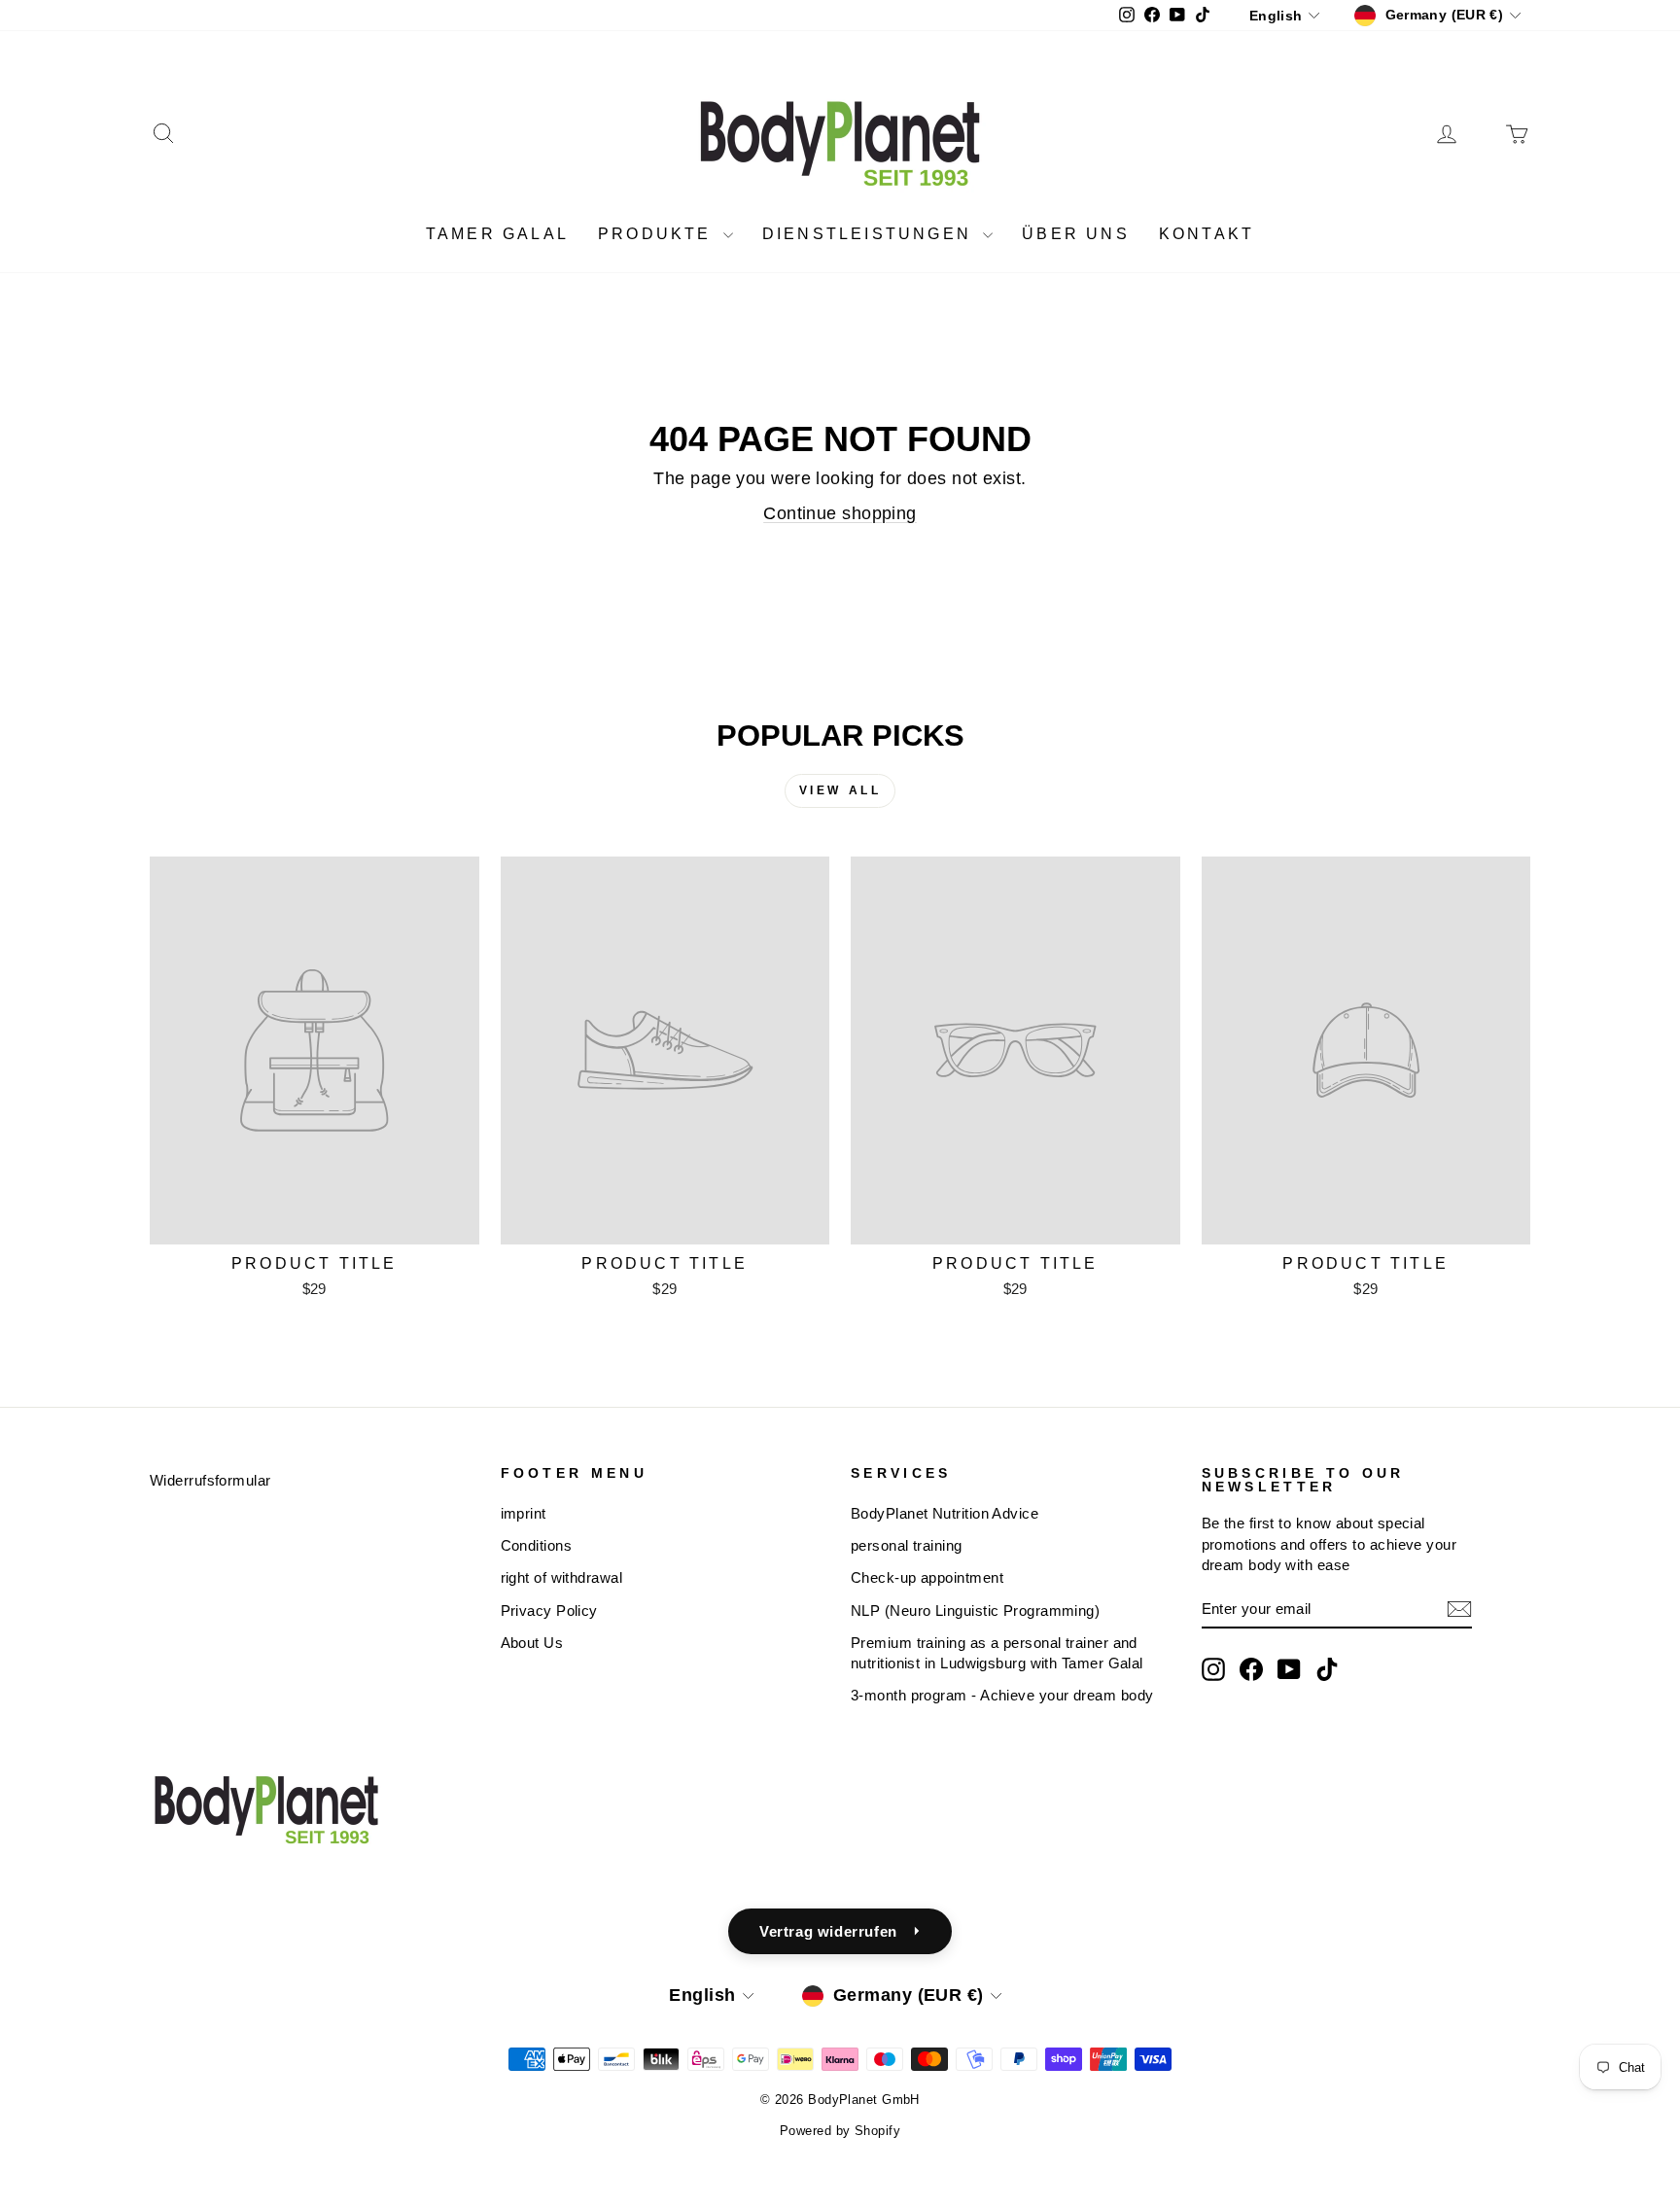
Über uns (1076, 234)
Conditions (537, 1545)
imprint (524, 1513)
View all (840, 790)
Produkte (658, 234)
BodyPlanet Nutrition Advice (945, 1513)
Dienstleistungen (870, 234)
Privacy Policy (549, 1611)
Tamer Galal (497, 234)
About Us (532, 1643)
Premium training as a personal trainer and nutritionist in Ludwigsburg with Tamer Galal (997, 1653)
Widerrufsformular (210, 1480)
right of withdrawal (562, 1577)
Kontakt (1207, 234)
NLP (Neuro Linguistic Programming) (975, 1611)
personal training (907, 1545)
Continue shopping (840, 513)
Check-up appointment (927, 1577)
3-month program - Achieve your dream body (1002, 1695)
